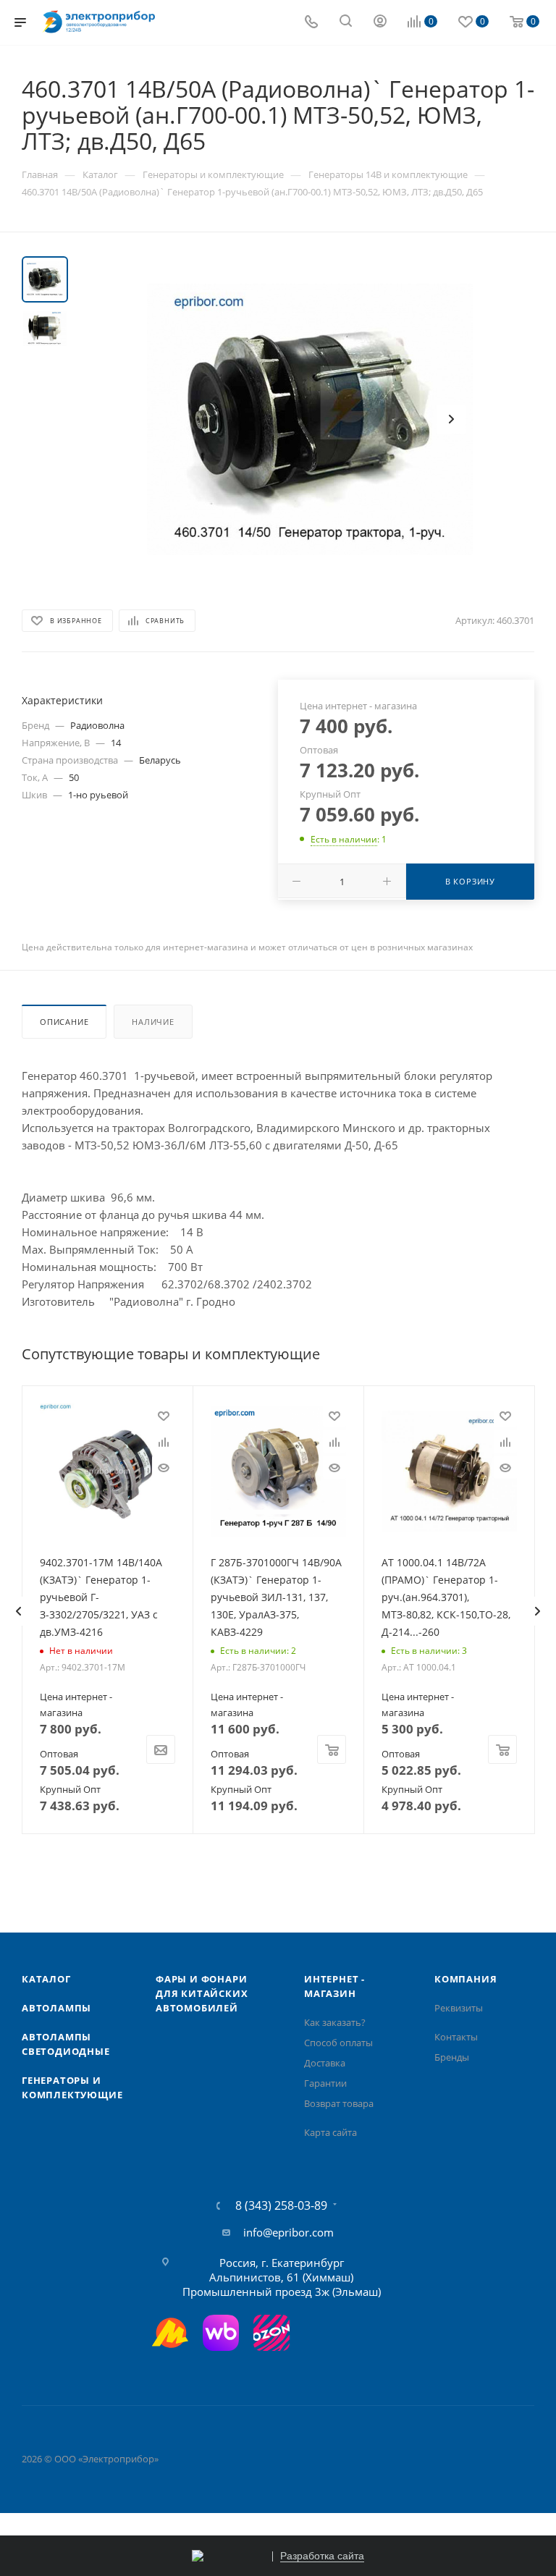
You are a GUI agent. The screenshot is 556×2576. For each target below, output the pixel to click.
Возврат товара (339, 2103)
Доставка (325, 2063)
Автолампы (56, 2008)
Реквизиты (459, 2008)
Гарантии (325, 2083)
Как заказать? (335, 2022)
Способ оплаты (338, 2043)
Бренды (452, 2057)
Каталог (46, 1979)
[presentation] (18, 1611)
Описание (64, 1022)
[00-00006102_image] (310, 419)
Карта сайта (330, 2132)
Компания (466, 1979)
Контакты (456, 2037)
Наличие (153, 1022)
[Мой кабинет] (380, 22)
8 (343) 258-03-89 (281, 2205)
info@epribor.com (288, 2232)
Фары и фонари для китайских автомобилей (202, 1993)
